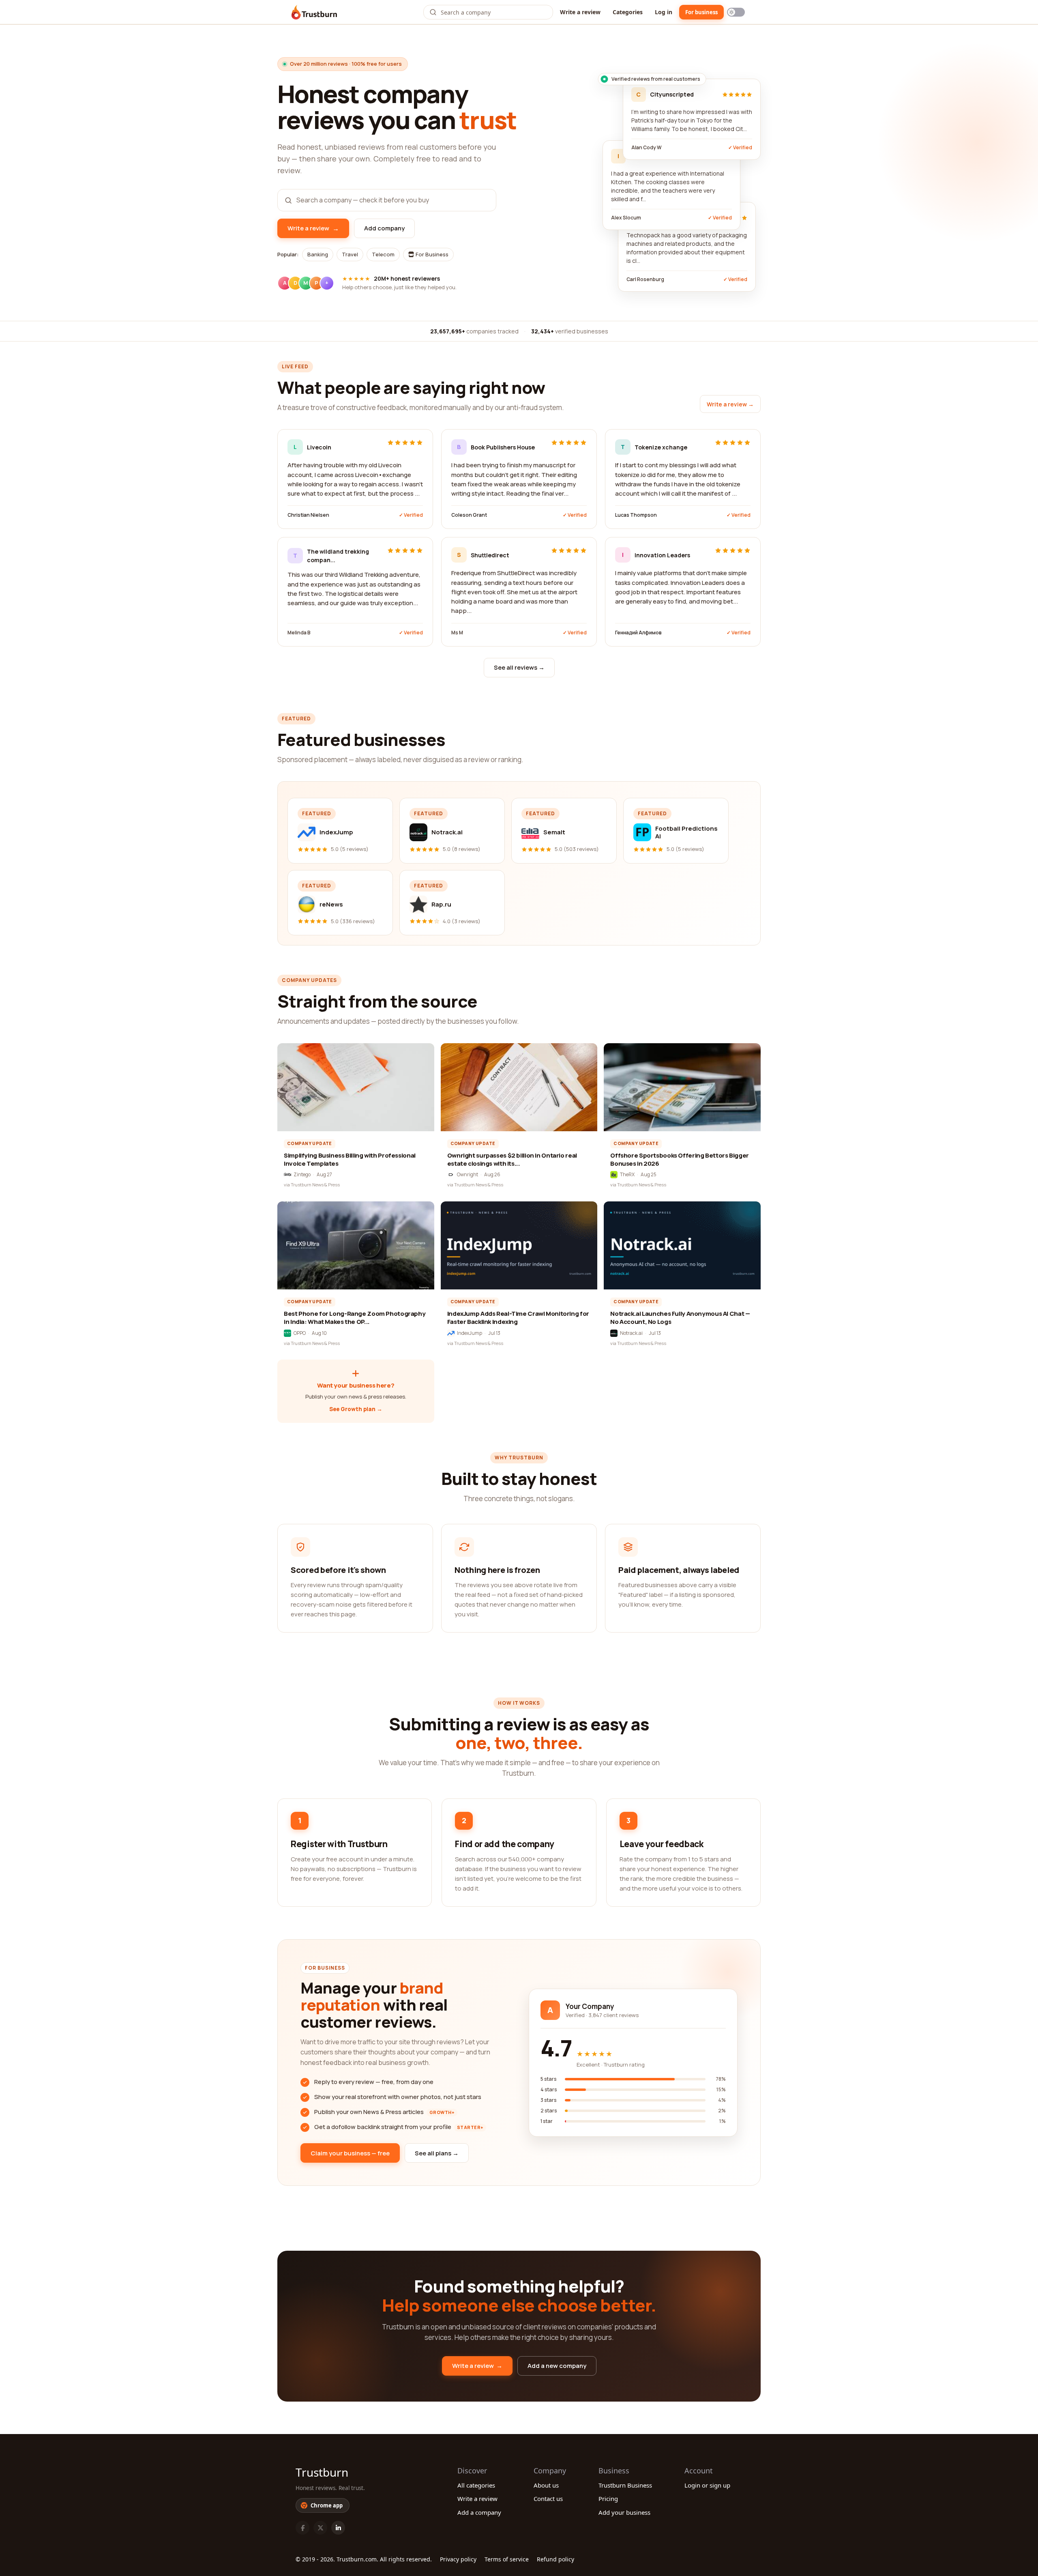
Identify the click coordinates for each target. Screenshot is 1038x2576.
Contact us (548, 2499)
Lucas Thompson (636, 515)
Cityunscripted (672, 94)
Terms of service (507, 2559)
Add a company (479, 2512)
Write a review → (730, 404)
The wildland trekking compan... (338, 556)
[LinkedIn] (338, 2528)
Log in (664, 12)
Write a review (580, 12)
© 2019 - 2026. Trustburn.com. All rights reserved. (364, 2559)
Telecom (383, 254)
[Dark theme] (736, 12)
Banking (318, 254)
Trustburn (322, 2472)
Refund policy (555, 2559)
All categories (476, 2485)
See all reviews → (519, 667)
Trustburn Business (625, 2485)
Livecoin (319, 447)
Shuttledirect (490, 555)
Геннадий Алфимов (638, 633)
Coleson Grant (469, 515)
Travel (350, 254)
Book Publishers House (503, 447)
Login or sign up (707, 2485)
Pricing (608, 2499)
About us (546, 2485)
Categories (628, 12)
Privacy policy (458, 2559)
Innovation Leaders (662, 555)
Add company (384, 228)
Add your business (624, 2512)
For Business (431, 254)
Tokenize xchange (661, 447)
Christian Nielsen (308, 515)
